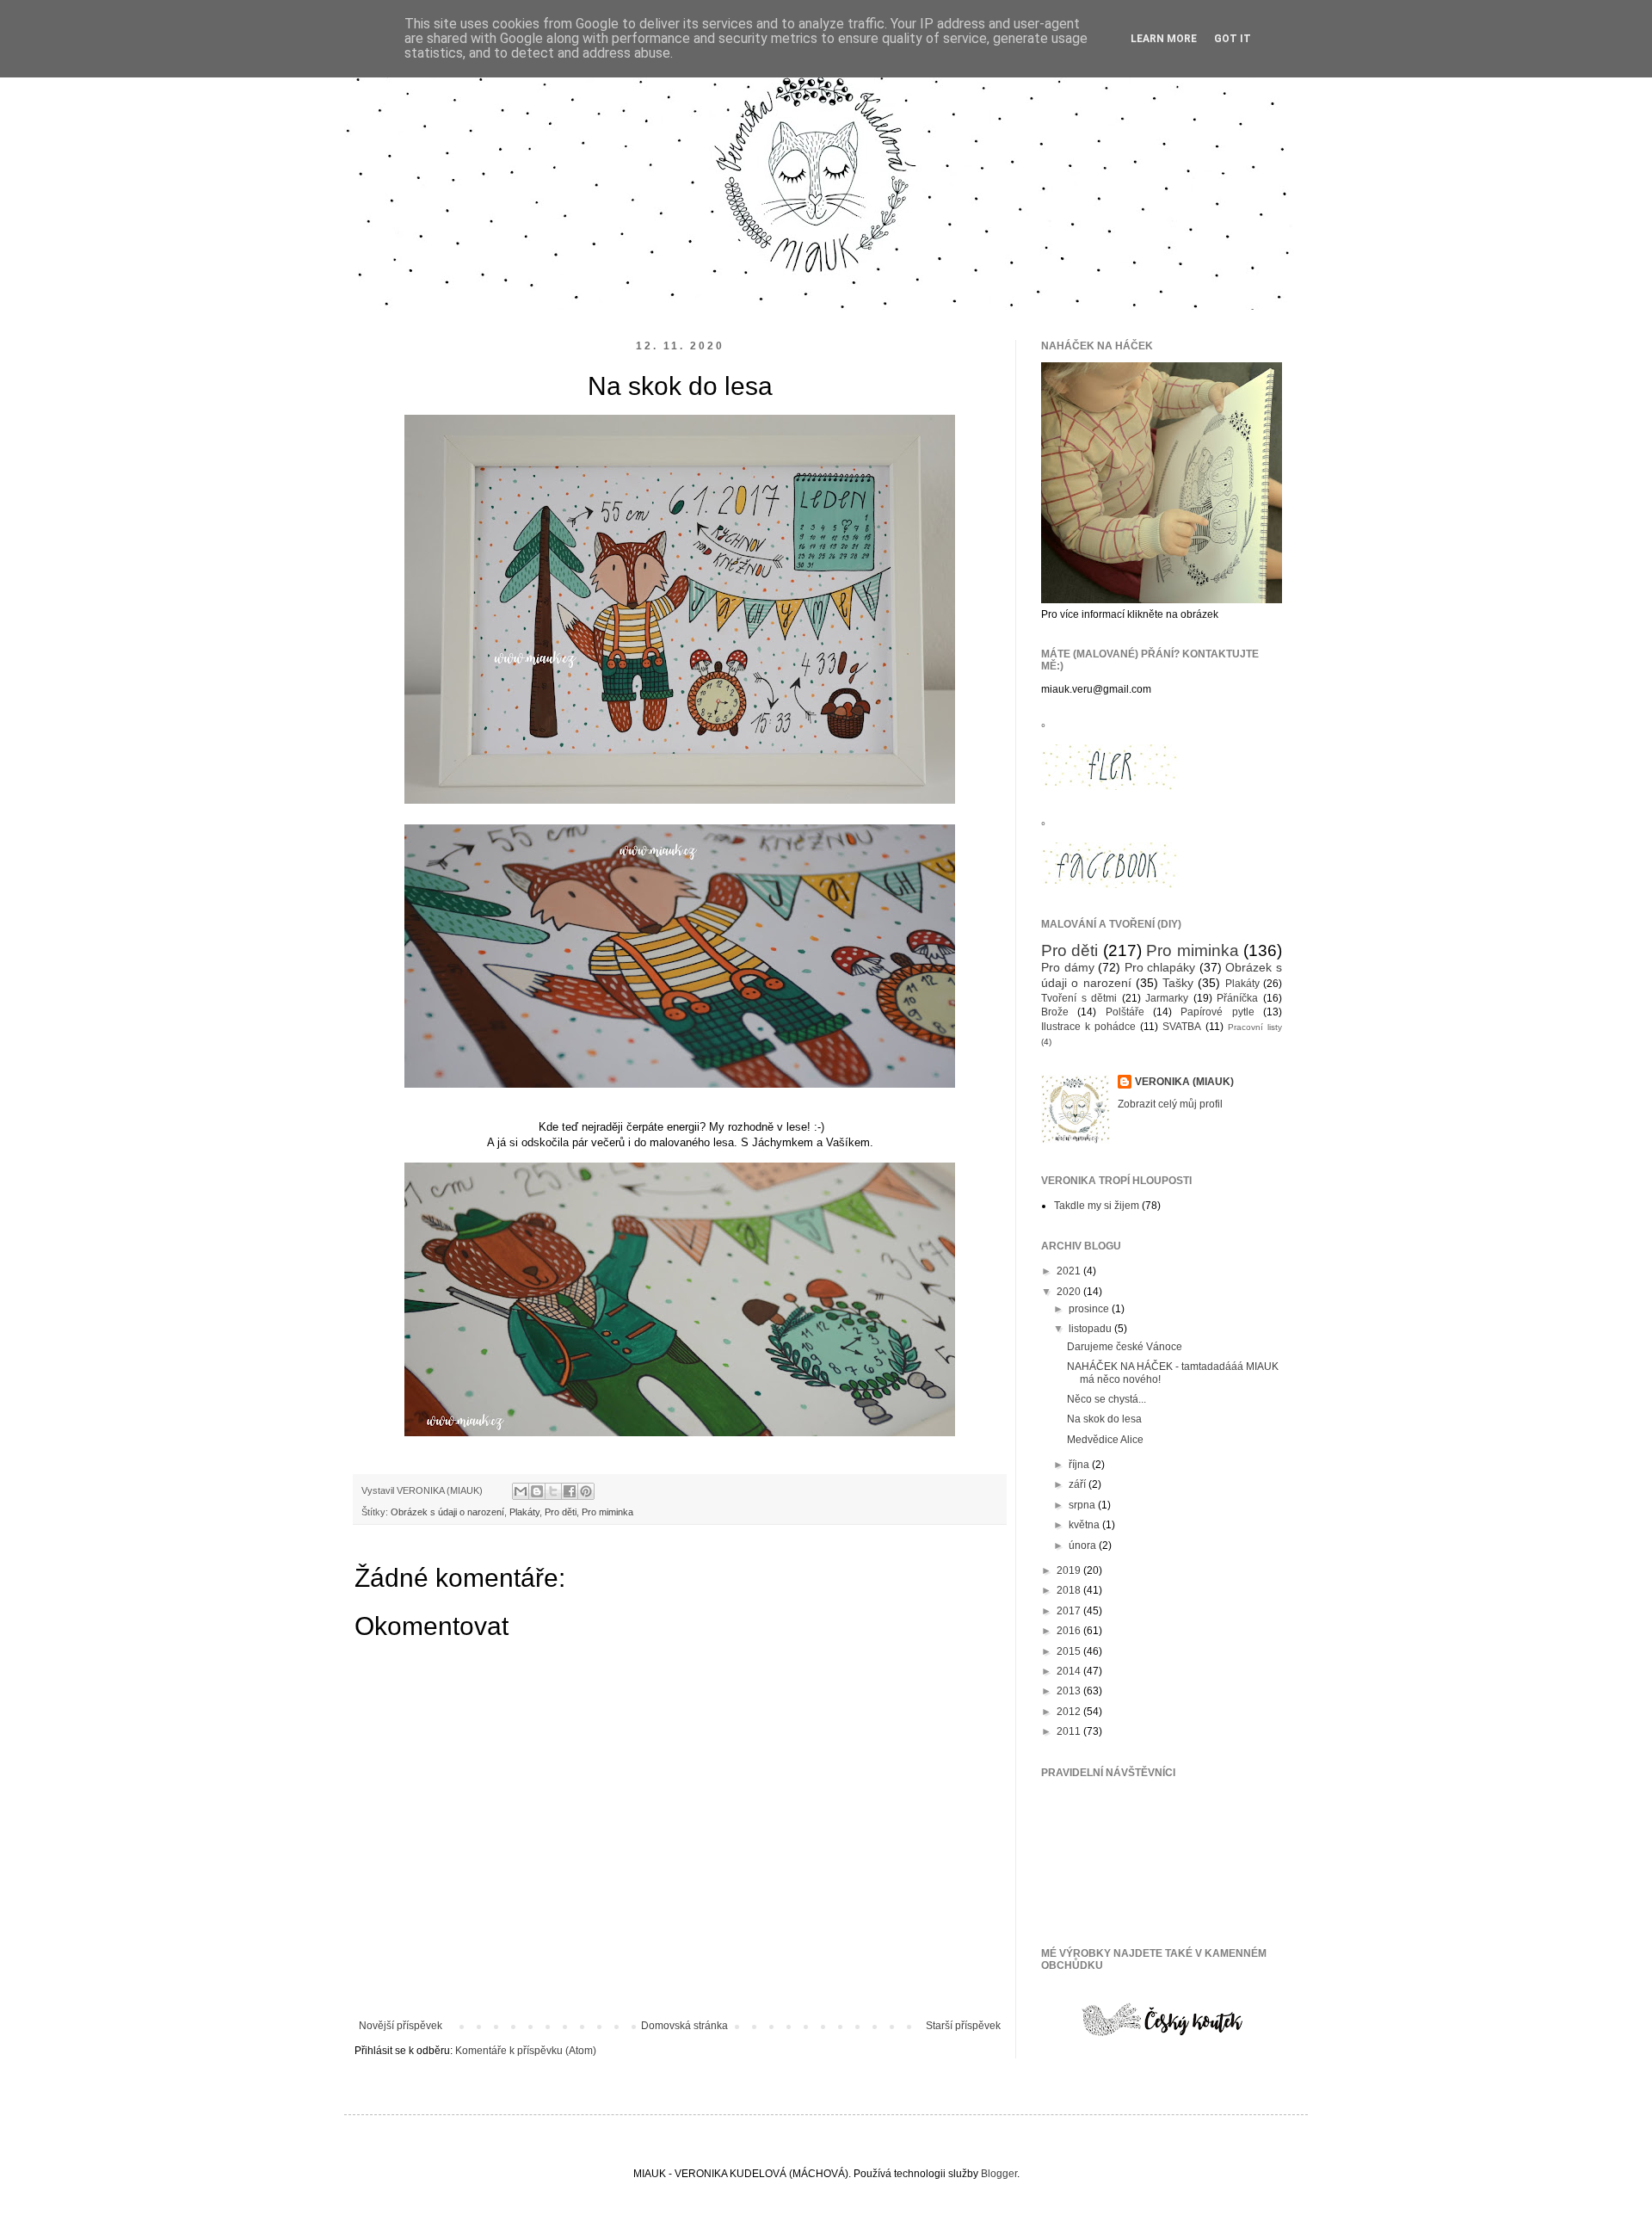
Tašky (1178, 983)
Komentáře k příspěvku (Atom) (526, 2051)
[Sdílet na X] (553, 1491)
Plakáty (524, 1512)
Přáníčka (1237, 998)
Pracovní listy (1255, 1027)
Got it (1233, 39)
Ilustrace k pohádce (1088, 1027)
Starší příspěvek (963, 2026)
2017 (1070, 1611)
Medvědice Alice (1105, 1440)
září (1079, 1484)
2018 (1070, 1590)
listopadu (1091, 1329)
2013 (1070, 1691)
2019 (1070, 1570)
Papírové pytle (1217, 1012)
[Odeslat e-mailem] (521, 1491)
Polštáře (1125, 1012)
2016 (1070, 1631)
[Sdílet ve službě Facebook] (570, 1491)
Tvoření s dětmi (1079, 998)
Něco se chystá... (1106, 1399)
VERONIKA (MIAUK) (1184, 1082)
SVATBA (1182, 1027)
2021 (1070, 1271)
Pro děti (561, 1512)
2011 (1070, 1731)
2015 (1070, 1651)
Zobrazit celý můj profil (1170, 1104)
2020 (1070, 1292)
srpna (1083, 1505)
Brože (1055, 1012)
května (1085, 1525)
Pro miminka (607, 1512)
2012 (1070, 1712)
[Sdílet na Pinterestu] (586, 1491)
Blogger (999, 2174)
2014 (1070, 1671)
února (1084, 1546)
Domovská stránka (684, 2026)
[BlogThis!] (537, 1491)
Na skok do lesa (1104, 1419)
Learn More (1164, 39)
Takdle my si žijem (1097, 1206)
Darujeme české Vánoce (1125, 1347)
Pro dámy (1068, 967)
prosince (1090, 1309)
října (1080, 1465)
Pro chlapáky (1160, 967)
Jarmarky (1167, 998)
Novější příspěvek (401, 2026)
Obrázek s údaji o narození (447, 1512)
